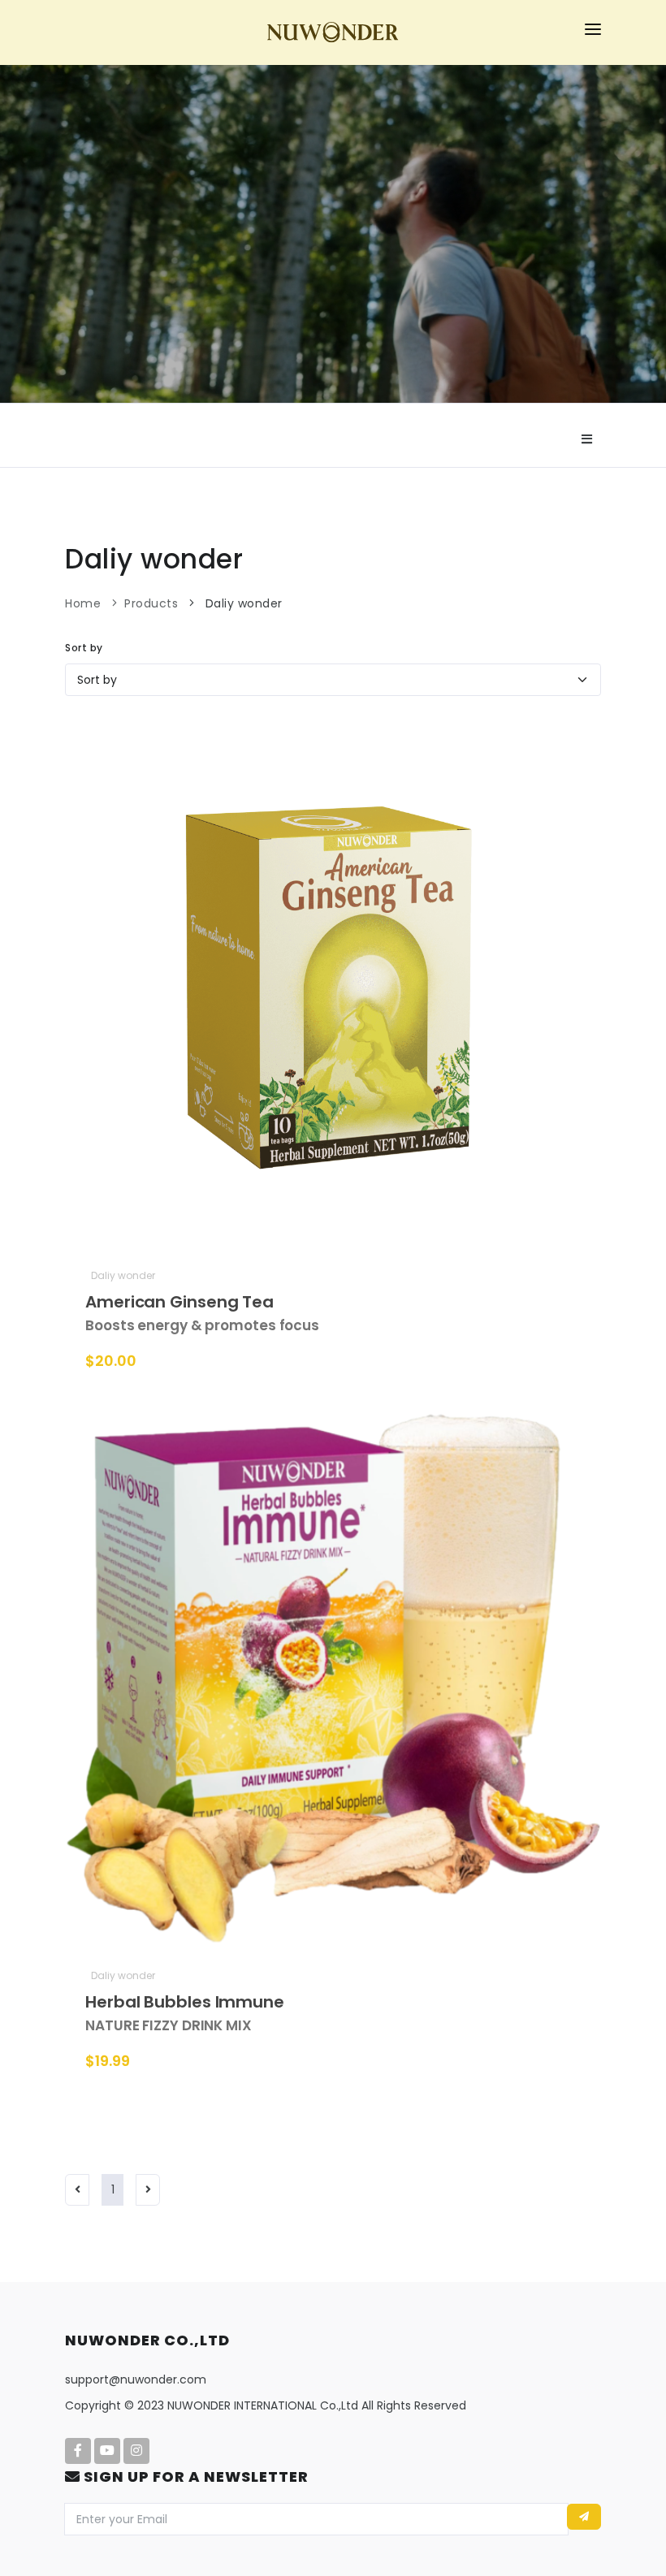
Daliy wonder (242, 603)
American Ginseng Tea (202, 1313)
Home (83, 603)
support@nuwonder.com (136, 2379)
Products (151, 603)
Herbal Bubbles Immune (185, 2013)
